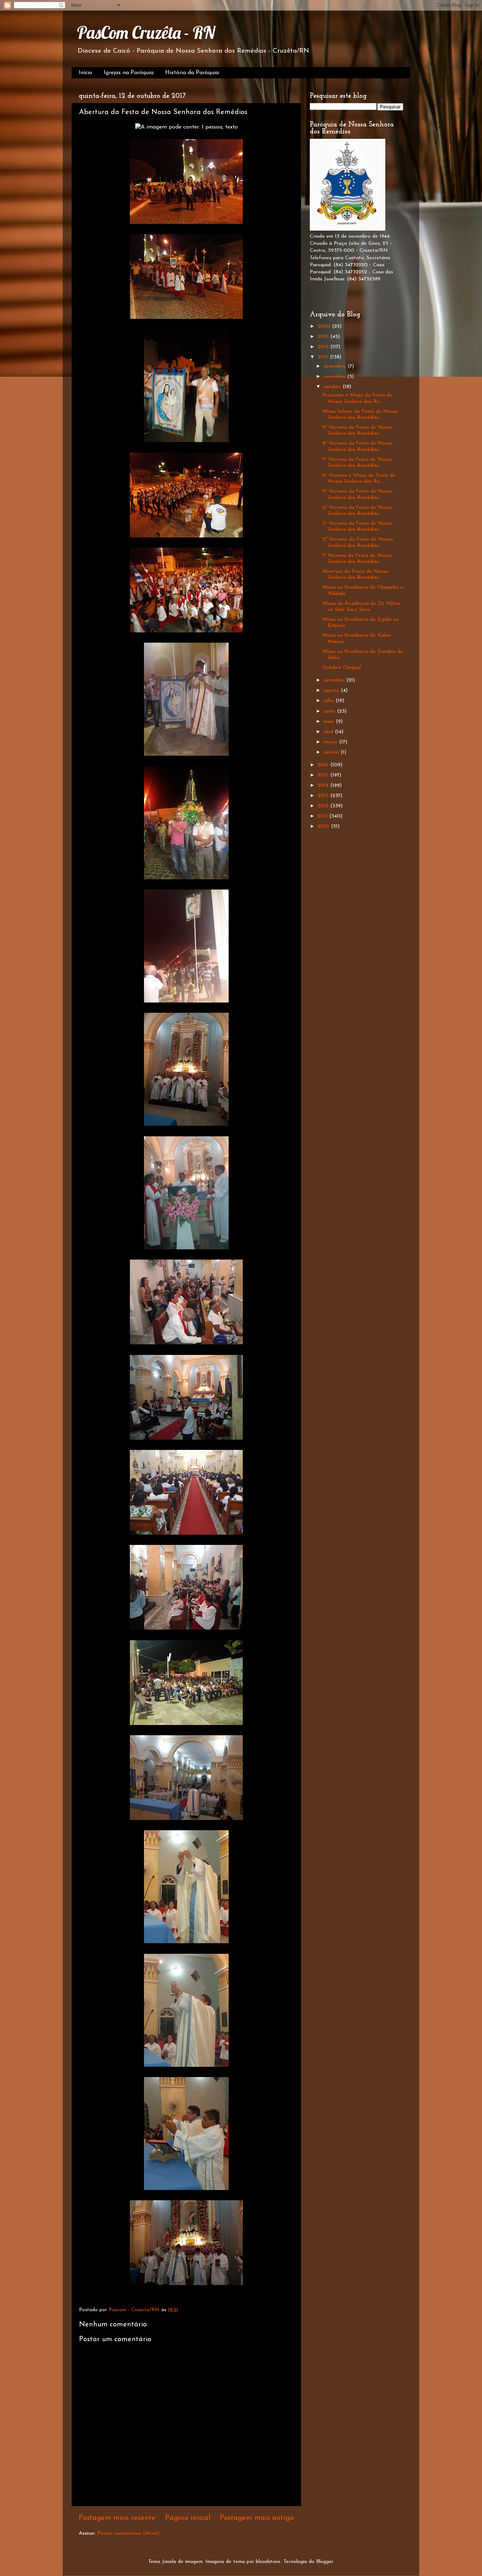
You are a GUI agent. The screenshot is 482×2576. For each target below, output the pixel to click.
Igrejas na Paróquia (129, 73)
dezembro (336, 366)
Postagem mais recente (117, 2518)
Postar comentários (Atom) (128, 2533)
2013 (324, 796)
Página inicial (188, 2518)
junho (330, 711)
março (331, 742)
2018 (324, 347)
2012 (324, 806)
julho (330, 701)
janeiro (332, 752)
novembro (335, 377)
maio (330, 722)
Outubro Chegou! (342, 668)
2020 (325, 326)
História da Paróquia (192, 73)
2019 (324, 337)
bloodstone (268, 2562)
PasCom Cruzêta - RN (146, 32)
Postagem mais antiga (257, 2518)
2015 (324, 775)
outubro (333, 387)
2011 (323, 816)
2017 (324, 357)
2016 (324, 765)
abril (329, 732)
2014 (324, 786)
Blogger (325, 2562)
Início (85, 73)
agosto (332, 691)
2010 (324, 826)
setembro (335, 680)
